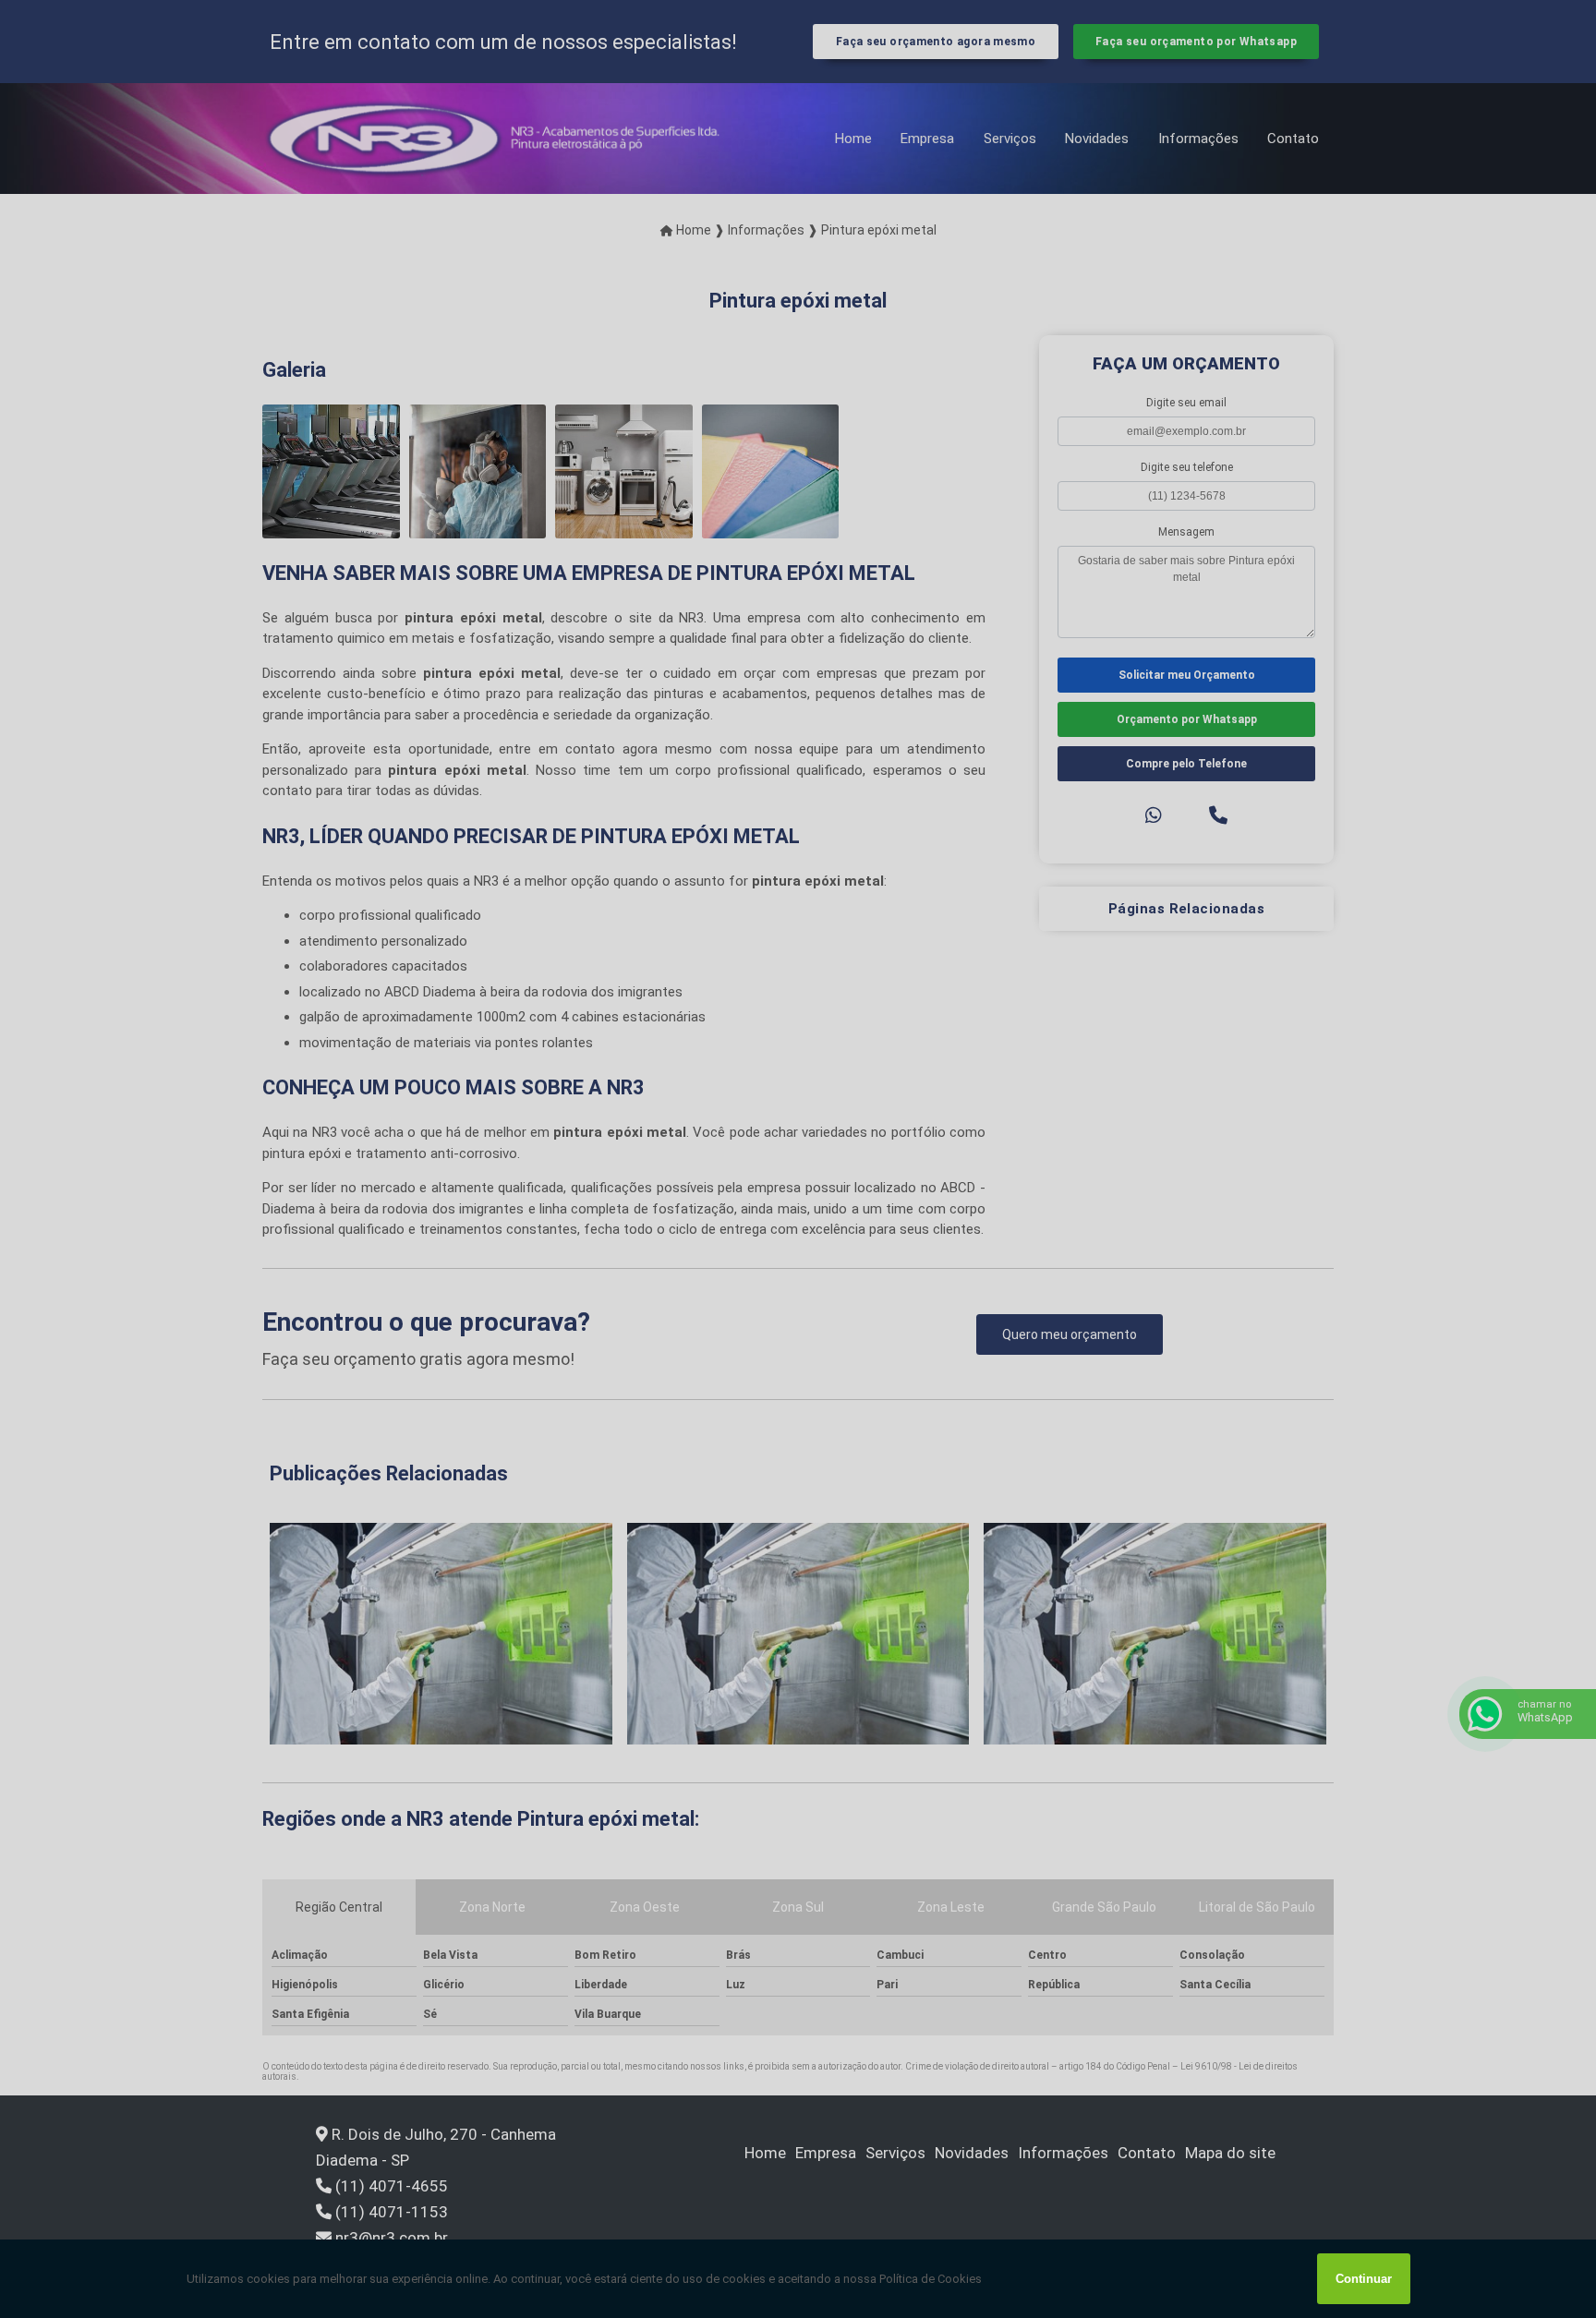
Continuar (1364, 2279)
